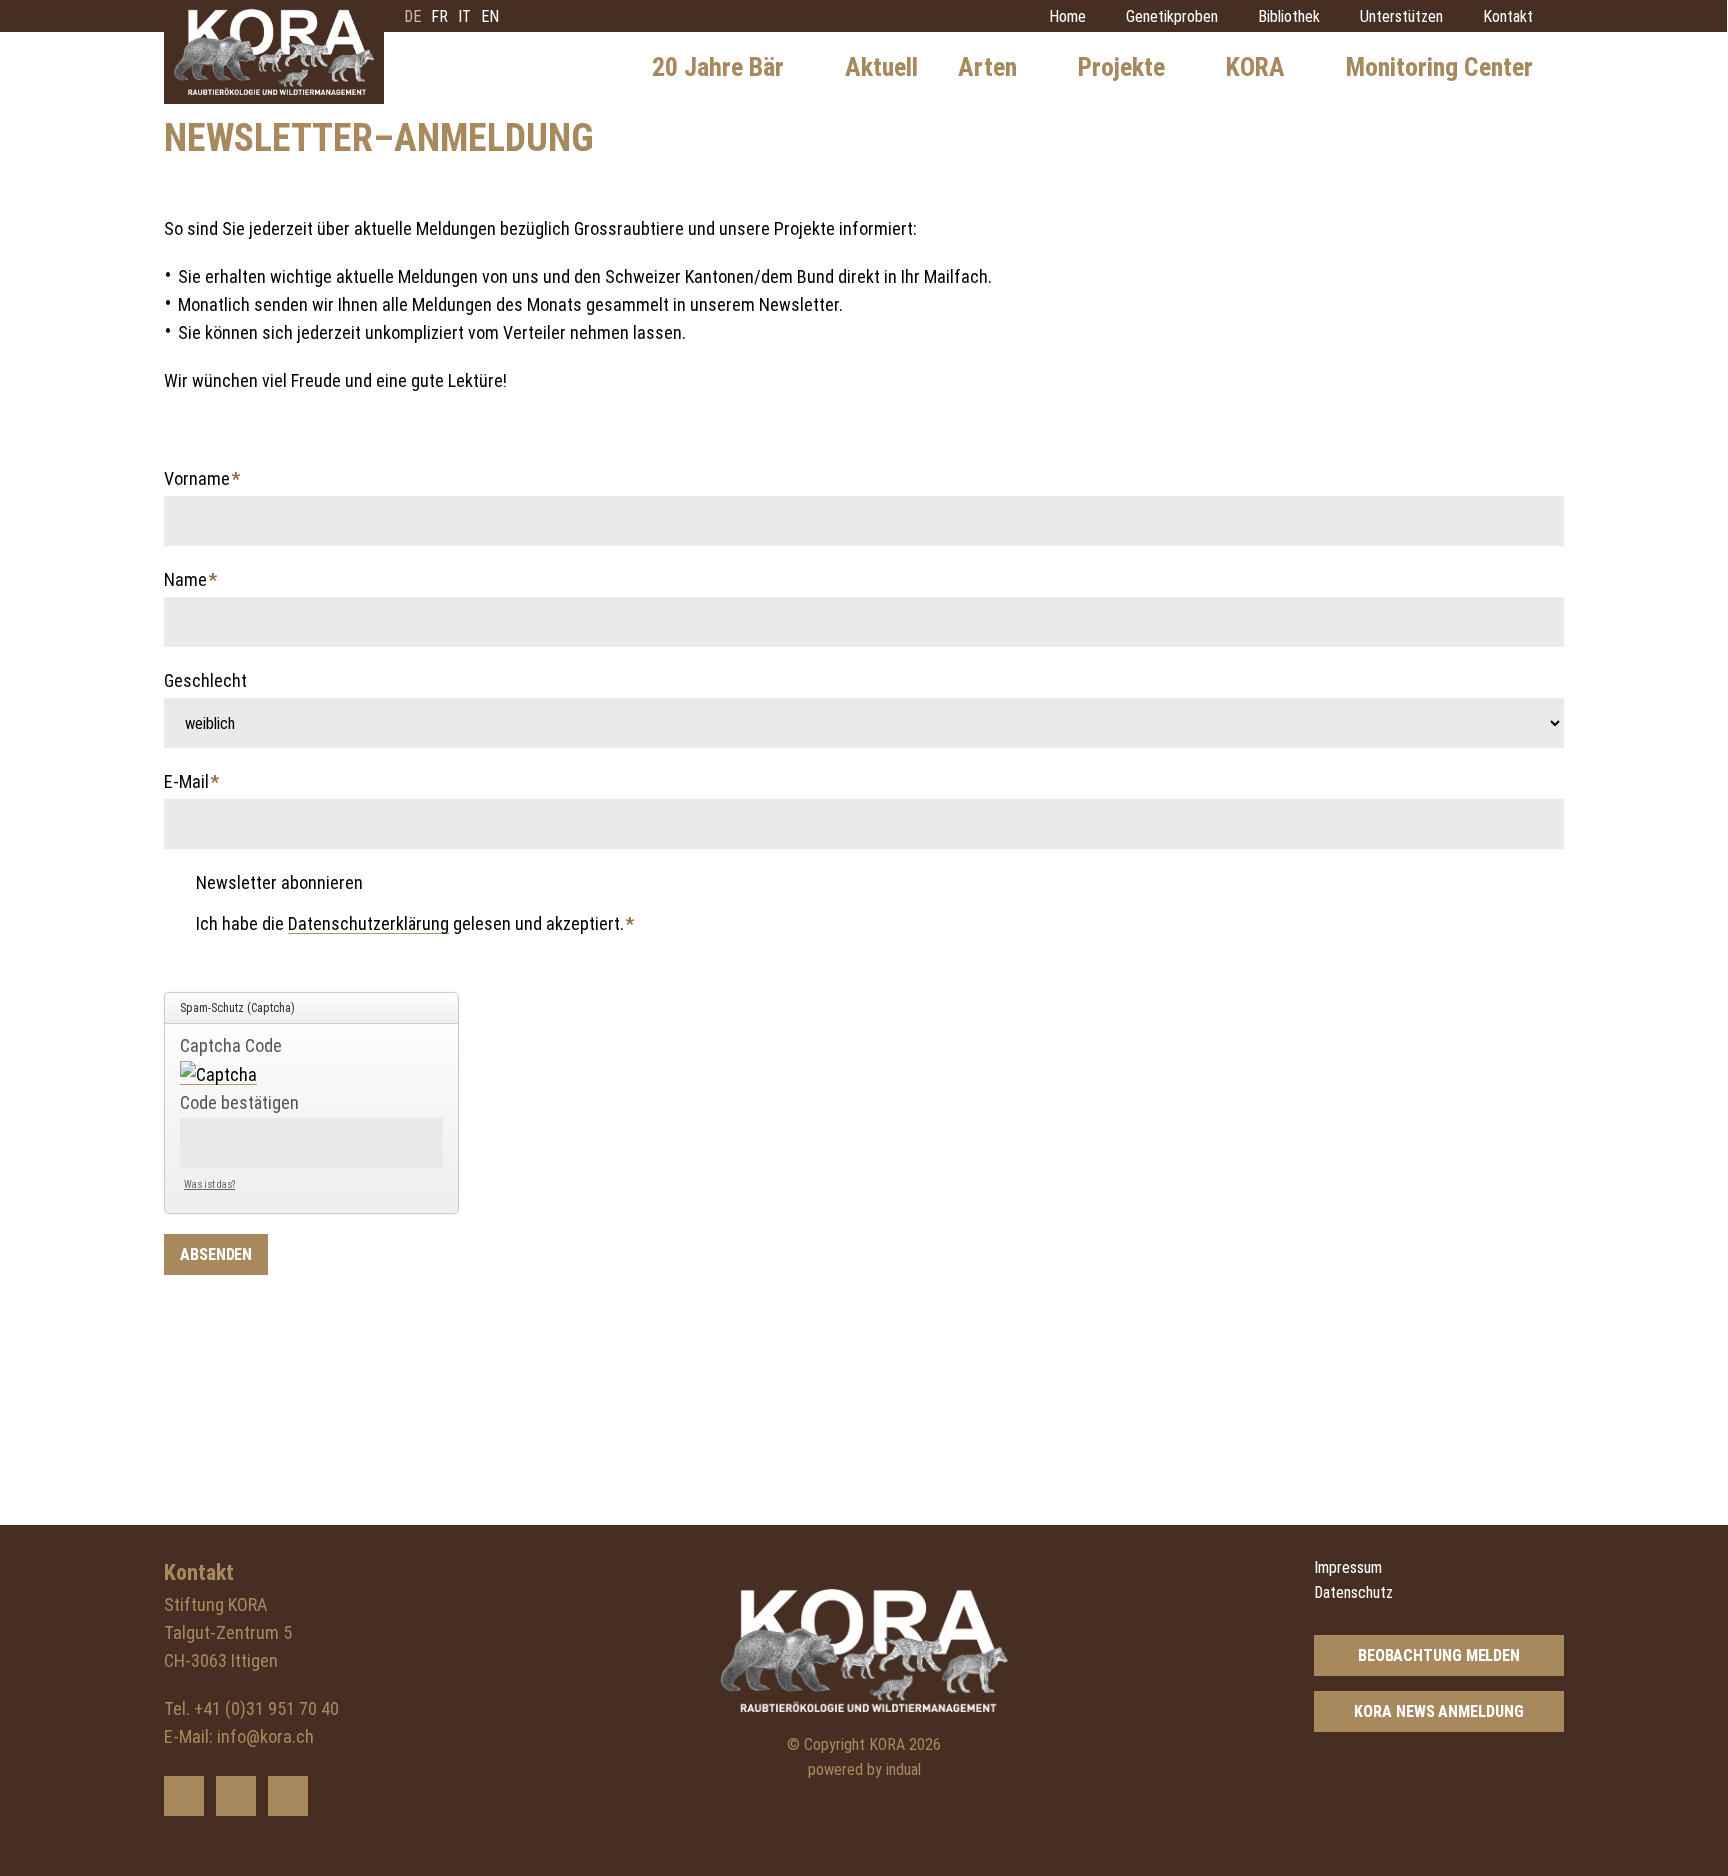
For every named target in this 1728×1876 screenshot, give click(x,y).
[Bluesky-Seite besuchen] (184, 1796)
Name (203, 581)
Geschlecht (205, 680)
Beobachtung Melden (1439, 1655)
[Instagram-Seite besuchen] (288, 1796)
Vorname (203, 480)
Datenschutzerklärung (368, 923)
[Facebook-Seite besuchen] (236, 1796)
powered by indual (864, 1769)
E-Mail (203, 783)
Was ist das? (209, 1184)
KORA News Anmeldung (1438, 1711)
